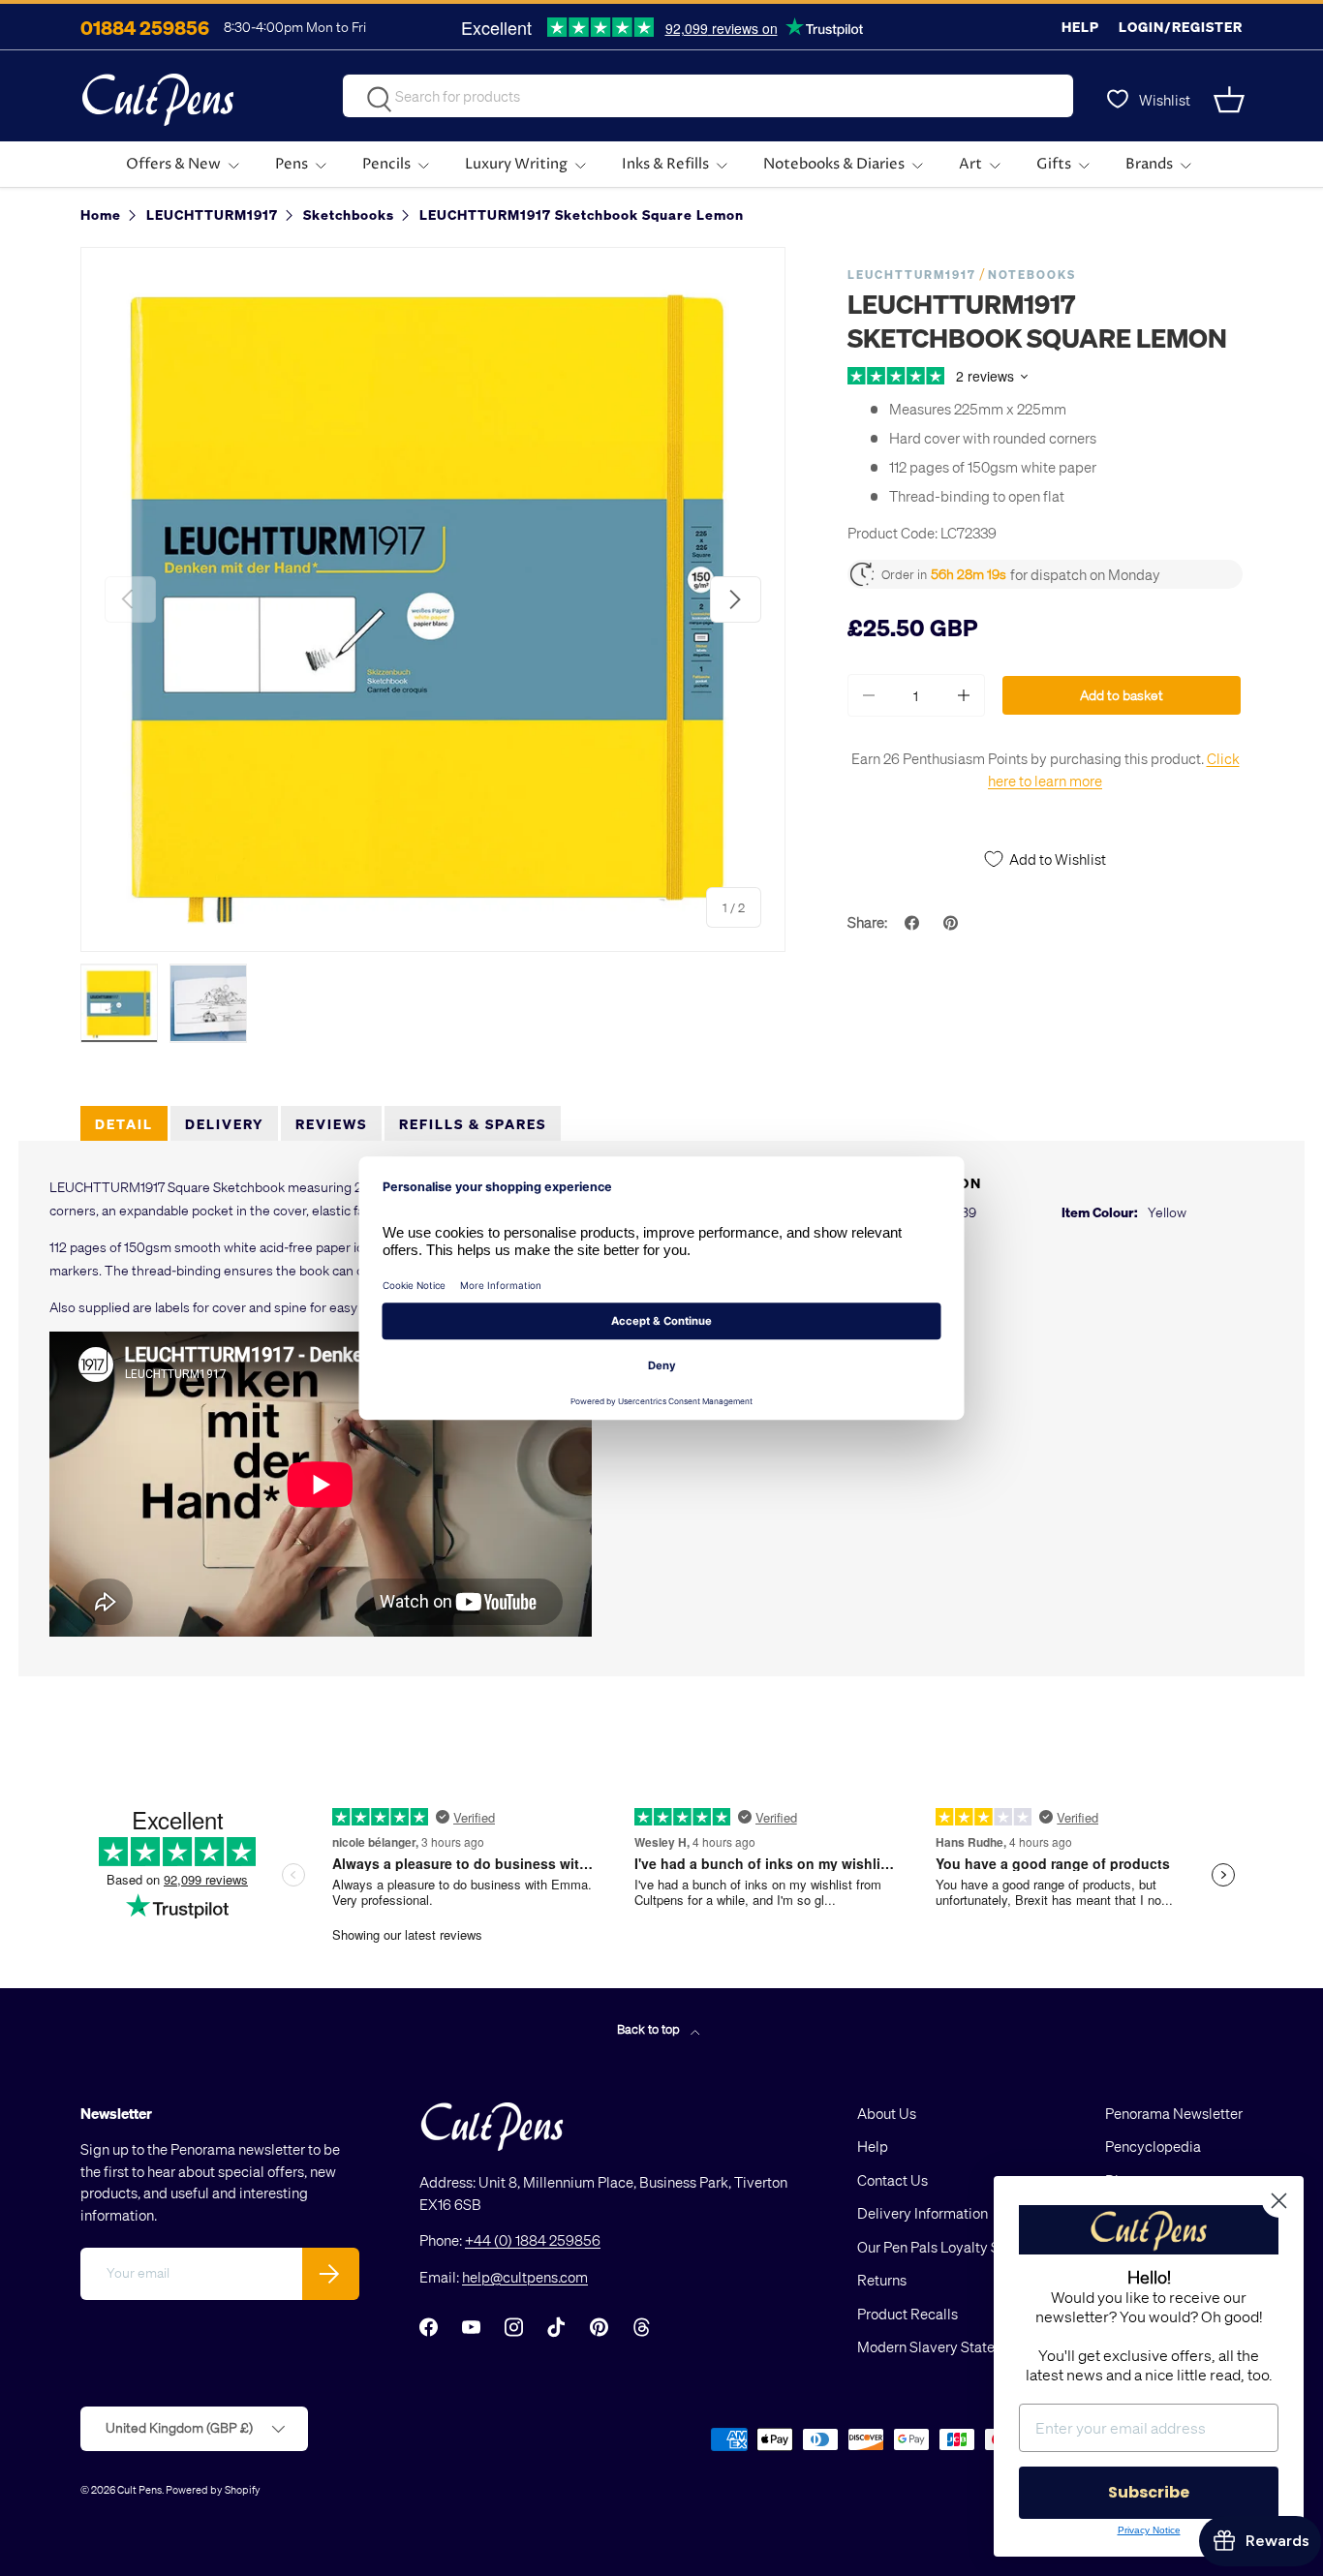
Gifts (1054, 164)
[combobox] (708, 96)
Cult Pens (139, 2489)
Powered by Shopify (213, 2489)
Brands (1149, 164)
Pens (292, 164)
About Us (887, 2113)
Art (970, 164)
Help (1080, 27)
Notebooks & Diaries (834, 164)
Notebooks (1032, 275)
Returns (882, 2280)
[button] (1231, 100)
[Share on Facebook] (914, 923)
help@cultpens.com (525, 2277)
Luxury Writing (516, 164)
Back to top (650, 2028)
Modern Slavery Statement (942, 2346)
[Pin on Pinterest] (953, 923)
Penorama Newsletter (1174, 2113)
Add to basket (1122, 695)
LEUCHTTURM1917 (912, 275)
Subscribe (1149, 2492)
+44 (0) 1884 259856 (533, 2240)
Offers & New (173, 164)
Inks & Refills (665, 164)
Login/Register (1181, 27)
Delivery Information (923, 2213)
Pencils (386, 164)
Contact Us (892, 2180)
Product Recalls (908, 2314)
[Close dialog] (1279, 2201)
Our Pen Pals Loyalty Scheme (950, 2247)
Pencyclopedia (1153, 2146)
